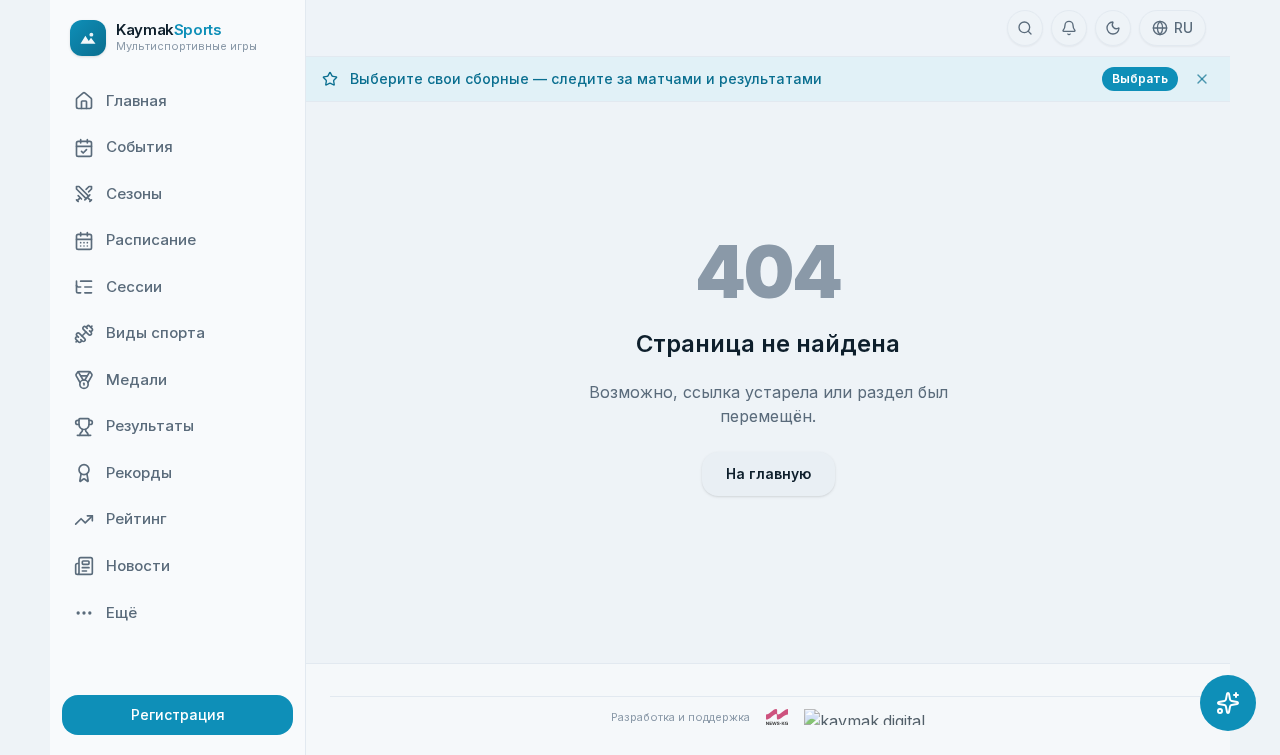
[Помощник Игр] (1228, 703)
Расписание (151, 240)
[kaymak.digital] (864, 717)
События (139, 147)
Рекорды (139, 472)
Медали (136, 379)
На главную (768, 473)
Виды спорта (155, 333)
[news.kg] (777, 717)
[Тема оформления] (1113, 28)
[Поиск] (1025, 28)
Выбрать (1140, 78)
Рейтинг (136, 519)
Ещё (121, 612)
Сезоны (134, 193)
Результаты (150, 426)
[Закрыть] (1202, 79)
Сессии (134, 286)
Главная (136, 100)
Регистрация (178, 714)
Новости (138, 565)
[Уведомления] (1069, 28)
